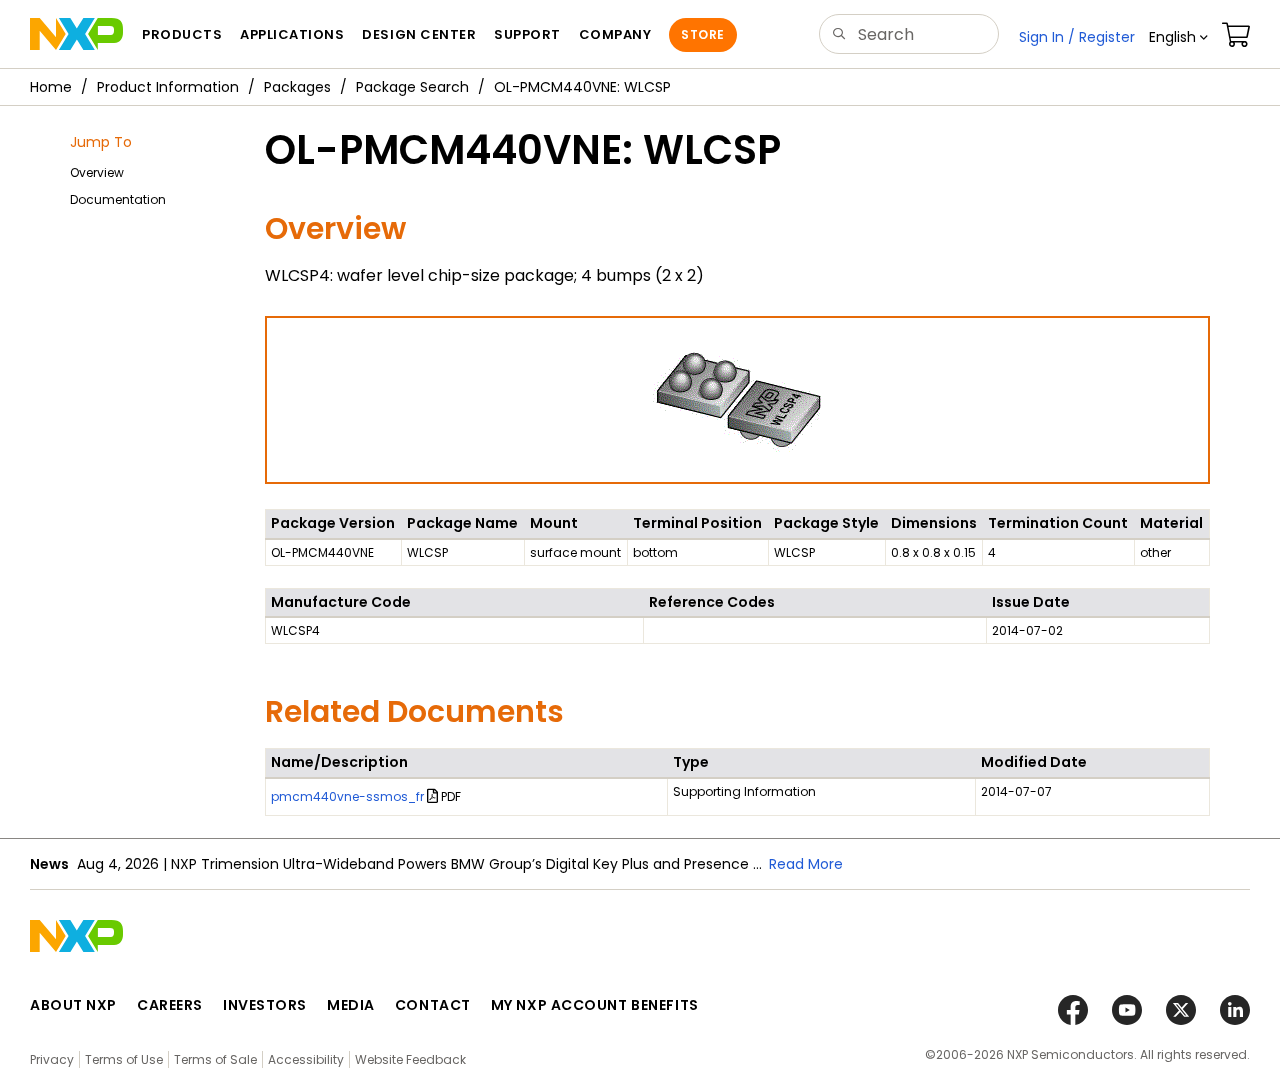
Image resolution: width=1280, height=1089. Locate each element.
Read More (806, 864)
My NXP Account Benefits (595, 1005)
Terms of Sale (215, 1059)
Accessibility (306, 1059)
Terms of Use (124, 1059)
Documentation (118, 199)
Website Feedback (410, 1059)
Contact (433, 1005)
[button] (1178, 37)
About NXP (73, 1005)
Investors (265, 1005)
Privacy (52, 1059)
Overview (97, 172)
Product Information (168, 87)
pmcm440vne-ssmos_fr (347, 796)
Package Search (412, 87)
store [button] (702, 34)
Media (351, 1005)
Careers (170, 1005)
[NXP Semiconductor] (76, 34)
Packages (297, 87)
